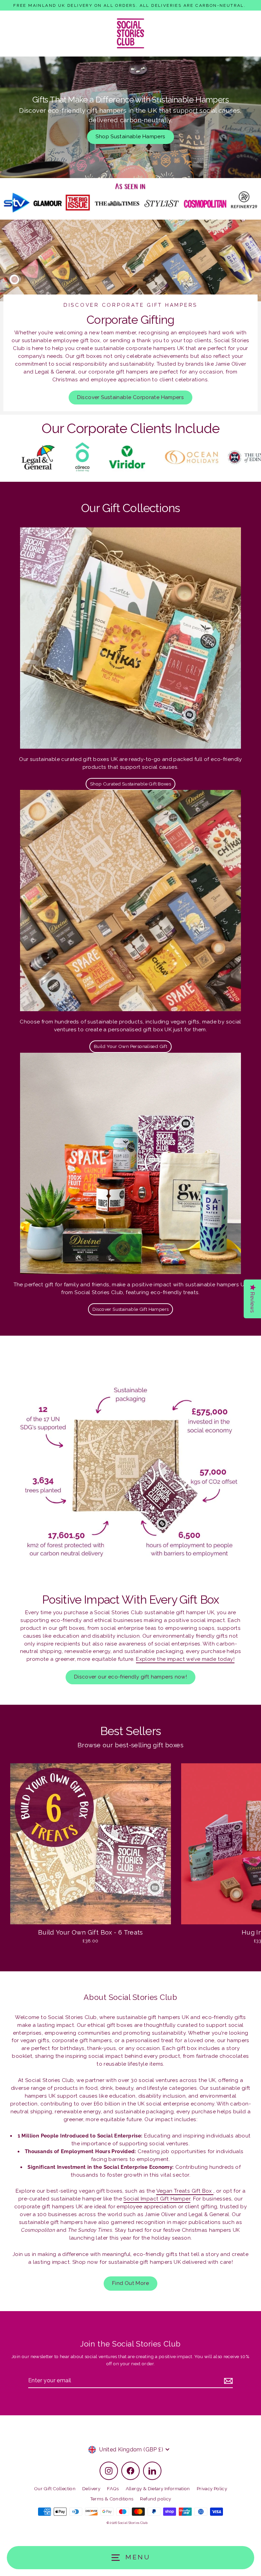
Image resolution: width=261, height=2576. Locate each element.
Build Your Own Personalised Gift (130, 1046)
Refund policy (155, 2499)
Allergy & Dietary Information (158, 2488)
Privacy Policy (212, 2488)
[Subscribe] (227, 2381)
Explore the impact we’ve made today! (185, 1659)
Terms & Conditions (112, 2499)
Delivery (91, 2488)
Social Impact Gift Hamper (157, 2199)
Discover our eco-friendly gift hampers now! (130, 1677)
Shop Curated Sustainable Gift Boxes (130, 784)
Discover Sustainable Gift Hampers (131, 1309)
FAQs (113, 2488)
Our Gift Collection (55, 2488)
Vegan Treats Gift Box (185, 2191)
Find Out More (130, 2283)
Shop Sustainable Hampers (130, 137)
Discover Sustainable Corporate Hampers (131, 397)
